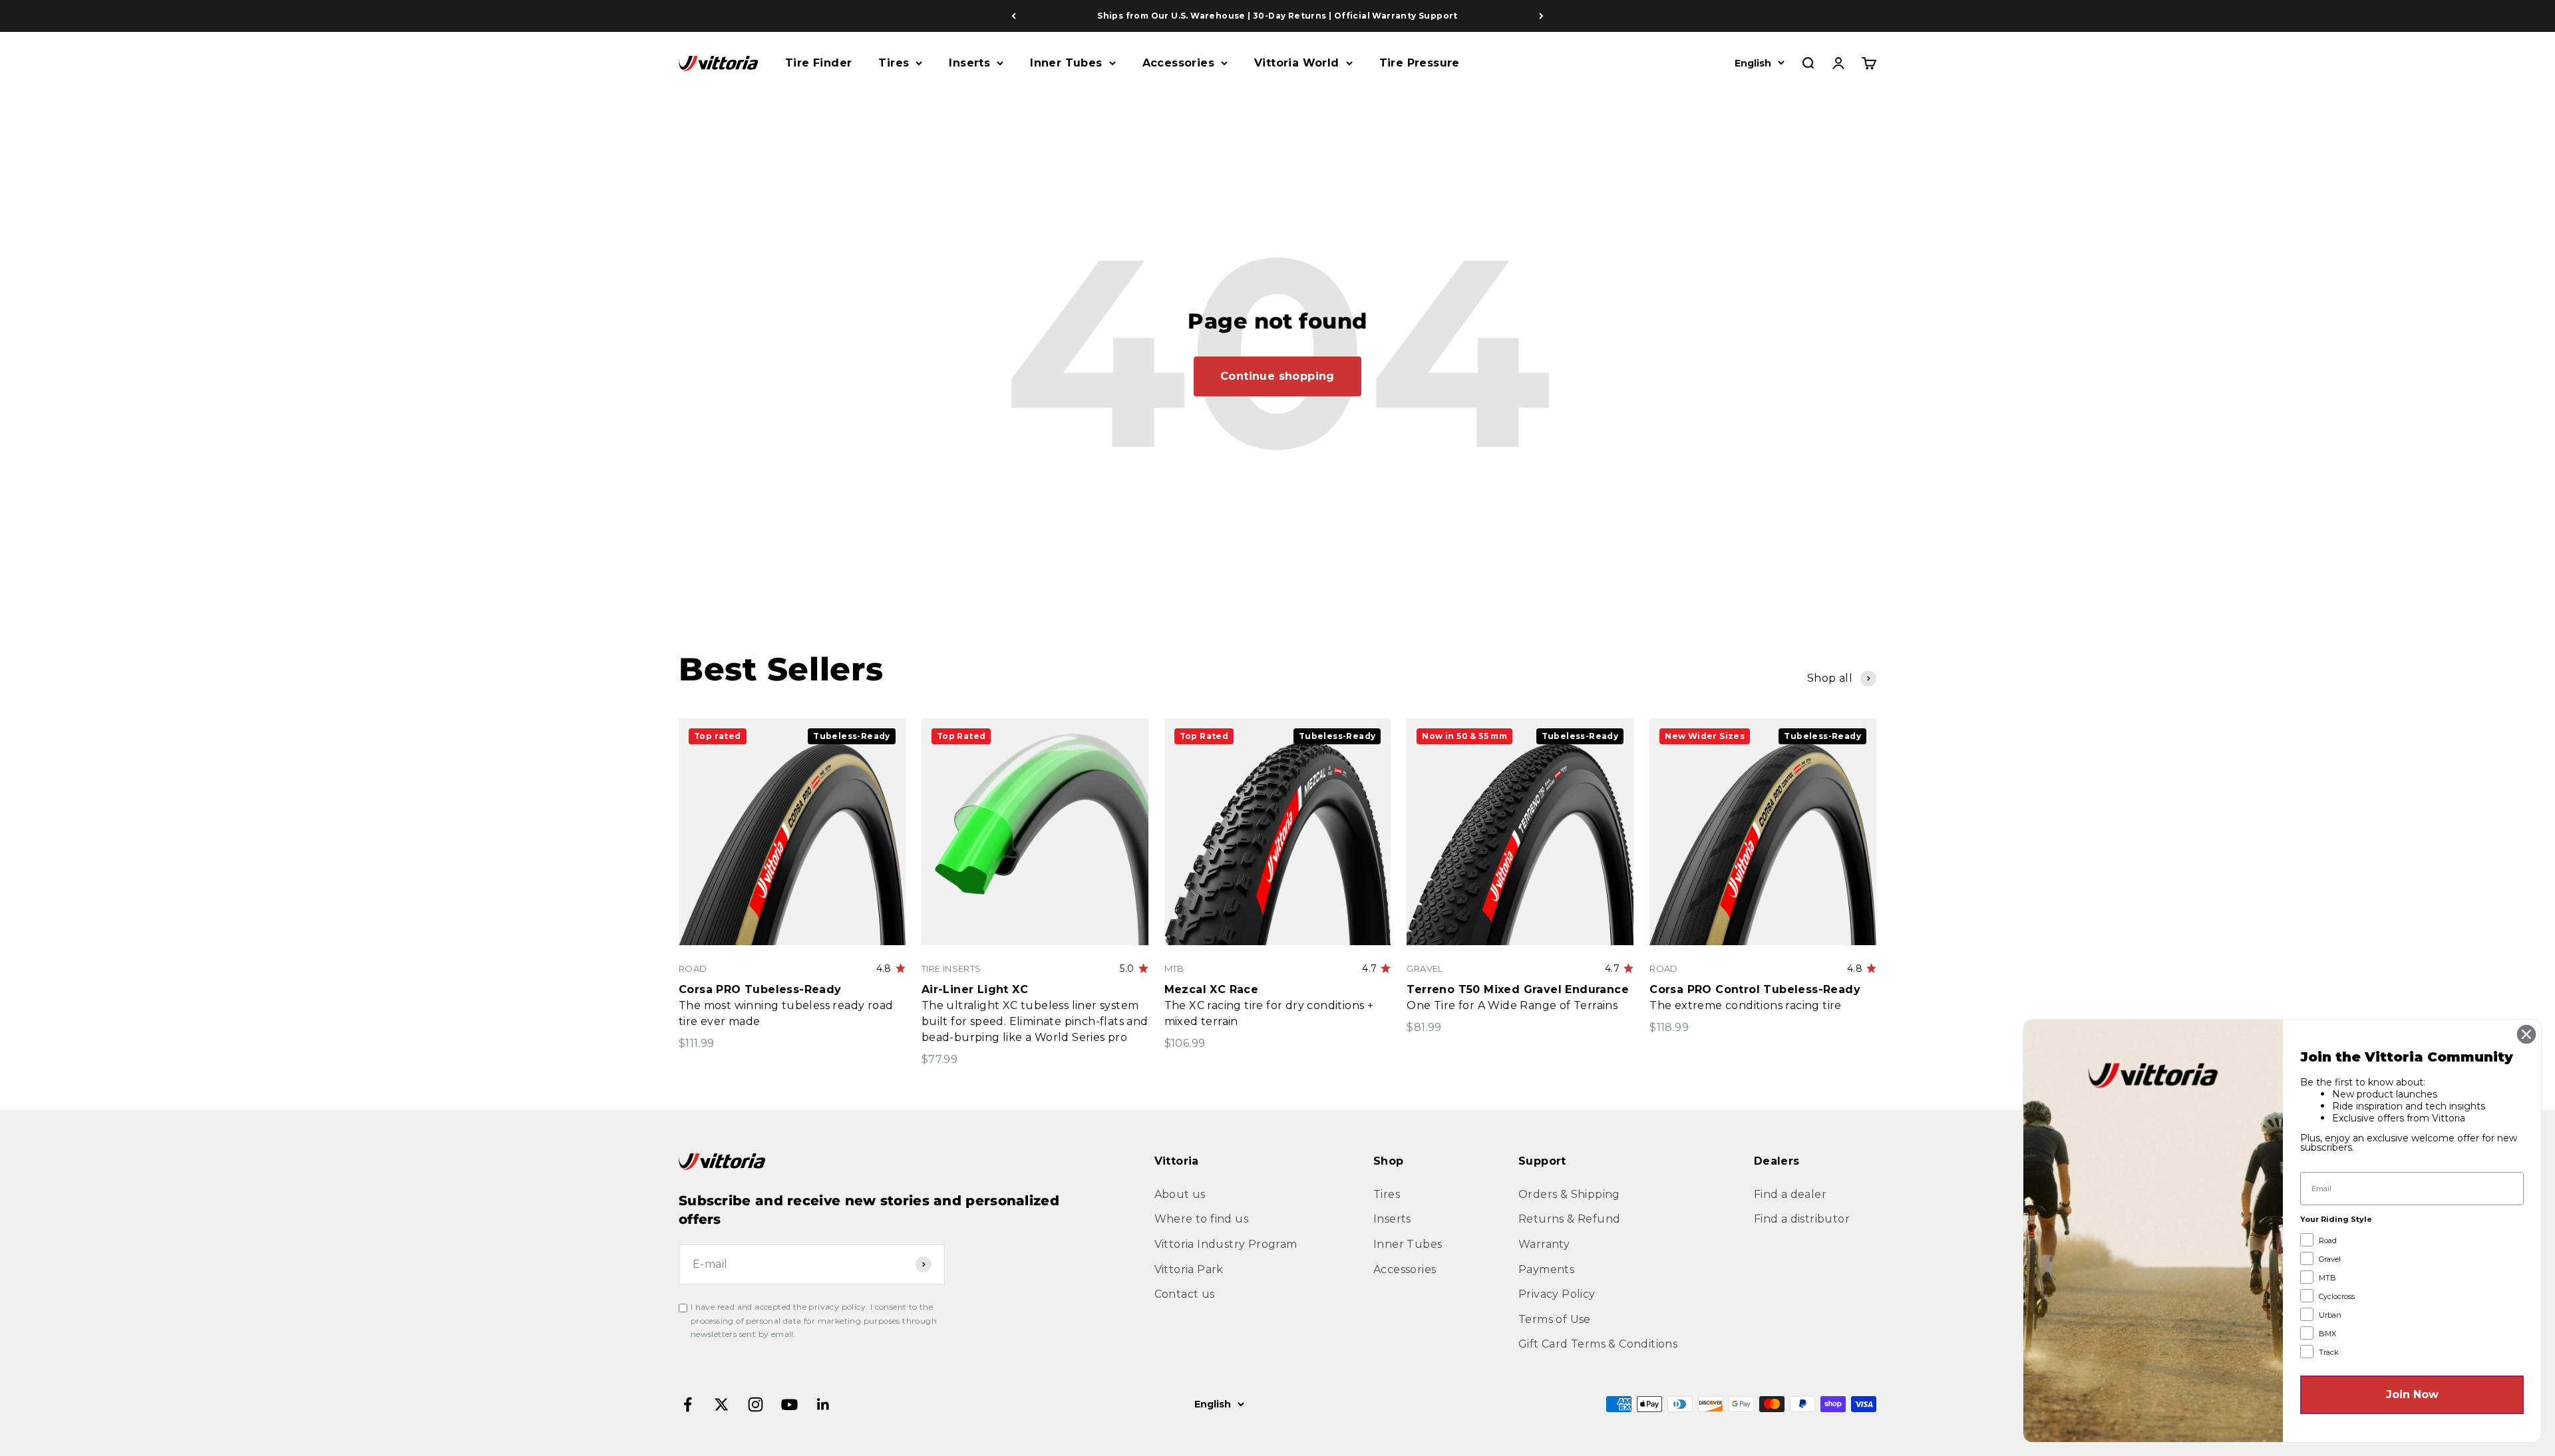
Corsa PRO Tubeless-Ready (760, 989)
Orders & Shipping (1569, 1194)
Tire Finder (818, 63)
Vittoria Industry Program (1226, 1244)
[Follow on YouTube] (789, 1404)
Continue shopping (1277, 376)
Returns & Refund (1569, 1219)
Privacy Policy (1557, 1294)
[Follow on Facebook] (688, 1404)
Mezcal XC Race (1212, 989)
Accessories (1178, 63)
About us (1180, 1194)
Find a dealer (1790, 1194)
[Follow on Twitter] (722, 1404)
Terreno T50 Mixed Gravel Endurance (1518, 989)
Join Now (2412, 1394)
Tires (894, 63)
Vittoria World (1297, 63)
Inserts (969, 63)
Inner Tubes (1066, 63)
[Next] (1541, 16)
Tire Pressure (1420, 63)
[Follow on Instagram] (756, 1404)
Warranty (1544, 1244)
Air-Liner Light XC (975, 989)
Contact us (1185, 1294)
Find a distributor (1802, 1219)
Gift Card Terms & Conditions (1598, 1344)
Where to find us (1201, 1219)
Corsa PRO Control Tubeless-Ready (1755, 989)
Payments (1546, 1269)
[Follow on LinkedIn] (823, 1404)
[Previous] (1014, 16)
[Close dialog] (2526, 1034)
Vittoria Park (1189, 1269)
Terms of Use (1555, 1319)
